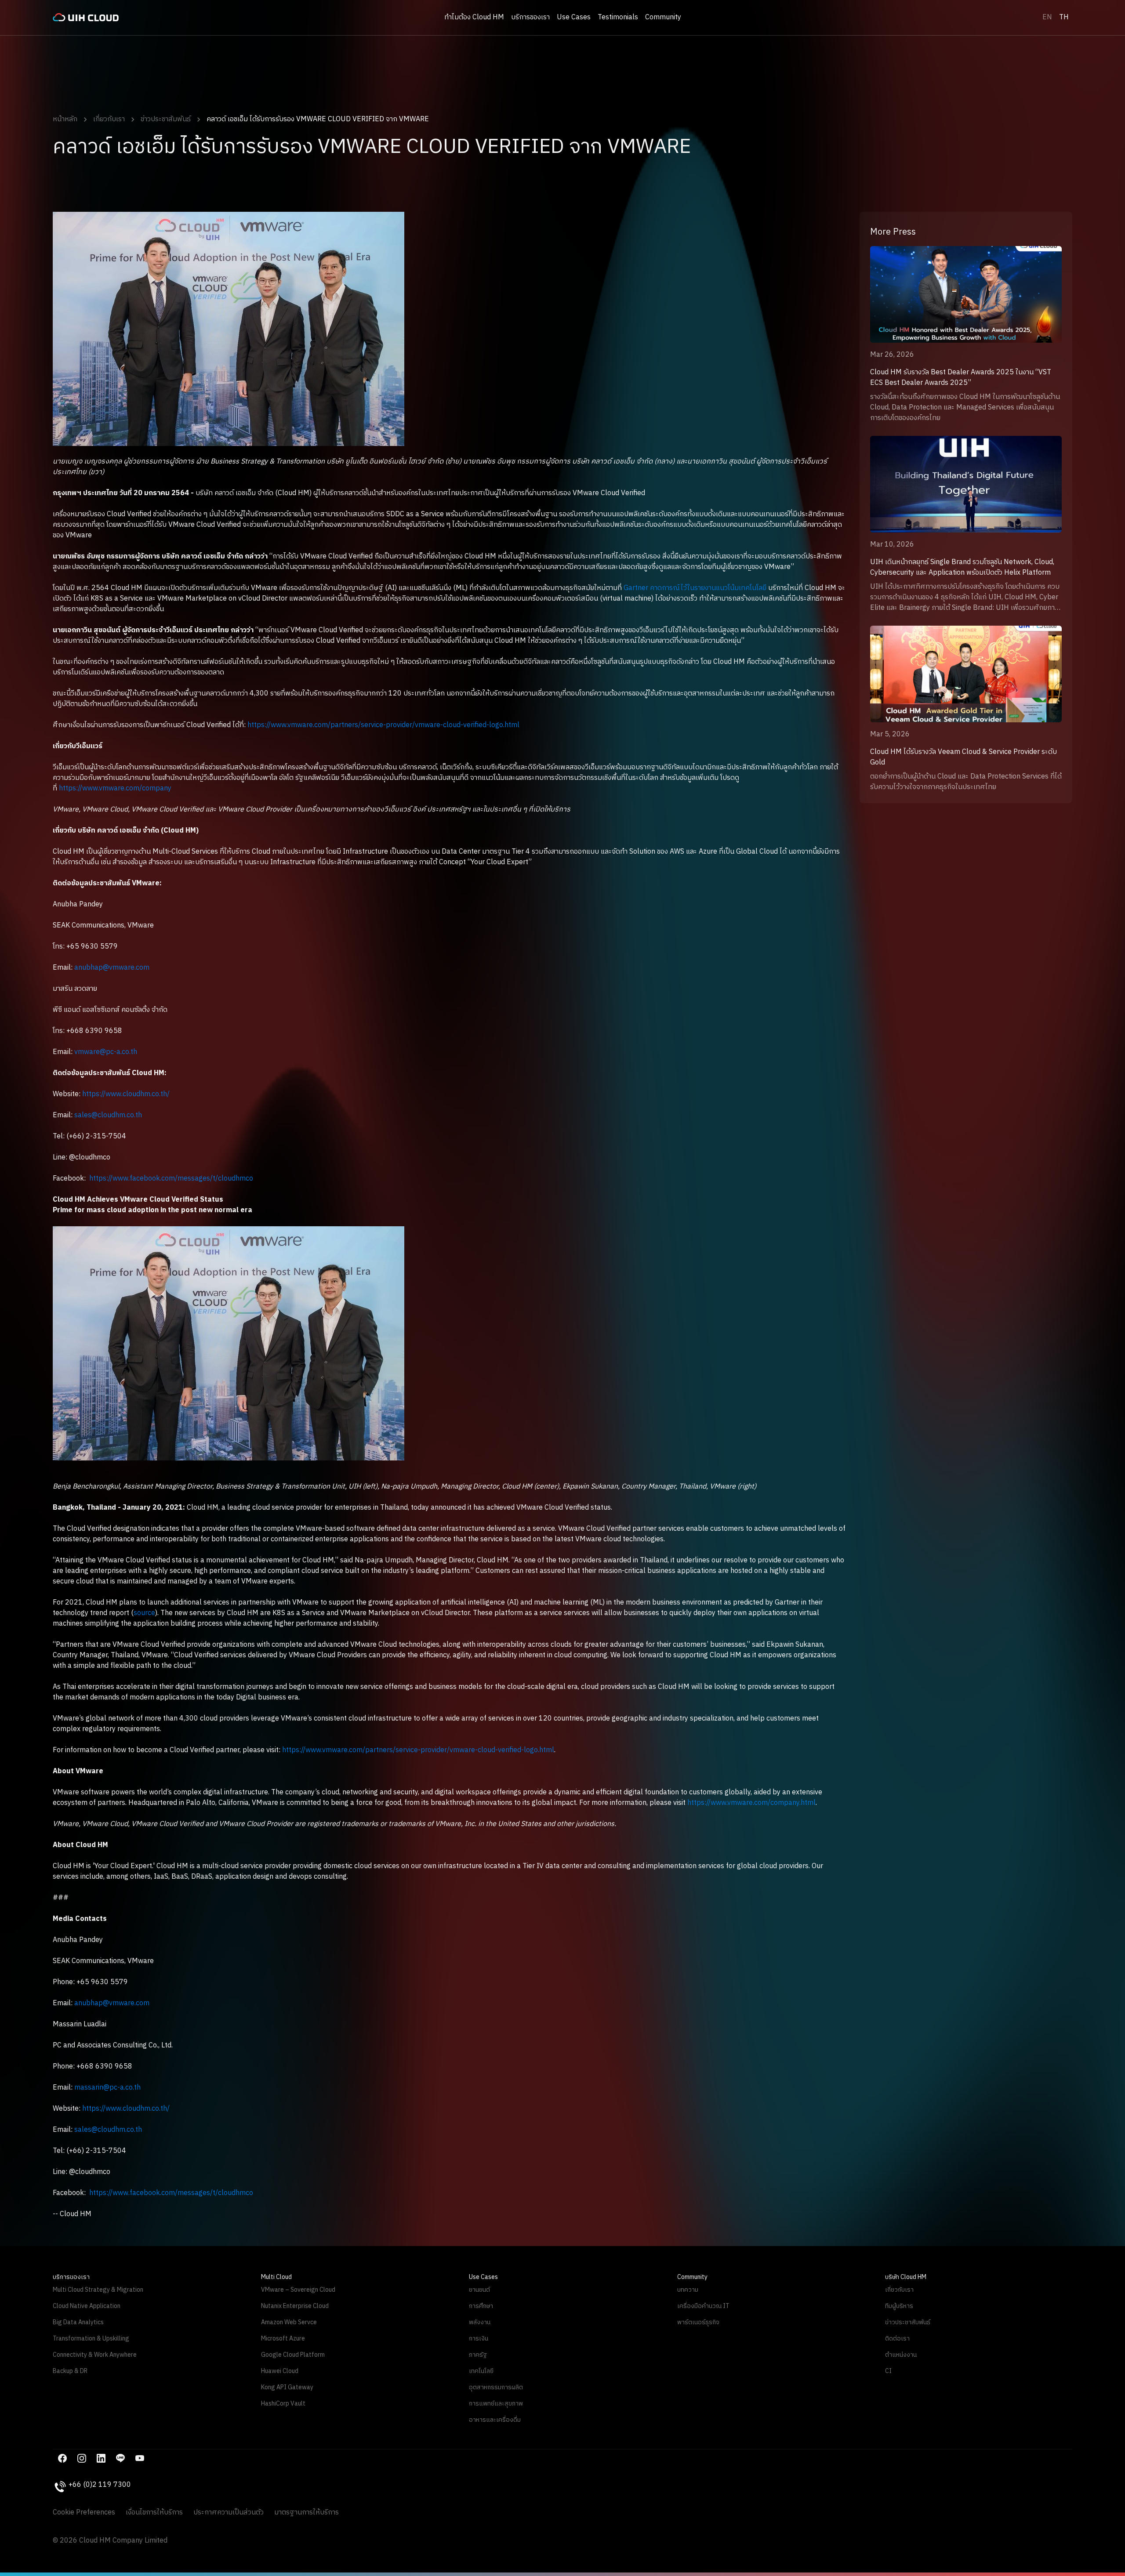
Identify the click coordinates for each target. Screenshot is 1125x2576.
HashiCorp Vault (283, 2404)
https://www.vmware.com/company (115, 788)
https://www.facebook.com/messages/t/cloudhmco (171, 1179)
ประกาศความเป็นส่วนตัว (229, 2513)
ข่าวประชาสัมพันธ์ (166, 119)
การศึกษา (481, 2306)
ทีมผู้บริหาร (899, 2306)
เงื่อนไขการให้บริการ (154, 2513)
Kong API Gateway (287, 2387)
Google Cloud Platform (293, 2355)
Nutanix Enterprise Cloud (295, 2306)
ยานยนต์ (479, 2290)
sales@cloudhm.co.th (108, 1115)
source (144, 1613)
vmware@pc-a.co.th (106, 1052)
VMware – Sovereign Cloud (298, 2290)
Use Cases (574, 18)
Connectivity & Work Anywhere (95, 2355)
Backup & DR (70, 2371)
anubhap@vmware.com (112, 968)
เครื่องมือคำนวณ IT (703, 2306)
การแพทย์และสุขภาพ (496, 2404)
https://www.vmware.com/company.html (751, 1803)
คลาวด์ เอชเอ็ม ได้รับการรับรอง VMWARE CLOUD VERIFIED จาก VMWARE (318, 119)
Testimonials (618, 17)
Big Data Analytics (78, 2322)
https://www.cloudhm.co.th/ (126, 1094)
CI (888, 2371)
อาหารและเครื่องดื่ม (495, 2420)
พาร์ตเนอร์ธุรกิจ (698, 2322)
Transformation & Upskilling (91, 2339)
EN (1047, 17)
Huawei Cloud (280, 2371)
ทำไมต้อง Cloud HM (474, 18)
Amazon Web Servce (289, 2322)
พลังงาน (480, 2322)
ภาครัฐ (478, 2355)
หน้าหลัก (65, 119)
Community (663, 18)
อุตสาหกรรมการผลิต (496, 2387)
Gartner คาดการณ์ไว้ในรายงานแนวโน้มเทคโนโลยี (695, 588)
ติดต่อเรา (897, 2339)
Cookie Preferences (84, 2513)
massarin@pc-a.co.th (107, 2088)
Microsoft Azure (283, 2339)
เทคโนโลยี (481, 2371)
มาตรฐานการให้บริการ (307, 2513)
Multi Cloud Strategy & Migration (98, 2290)
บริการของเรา (530, 18)
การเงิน (479, 2339)
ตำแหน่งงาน (901, 2355)
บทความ (688, 2290)
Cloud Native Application (87, 2306)
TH (1064, 17)
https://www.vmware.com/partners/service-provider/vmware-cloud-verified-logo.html (383, 725)
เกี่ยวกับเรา (109, 119)
